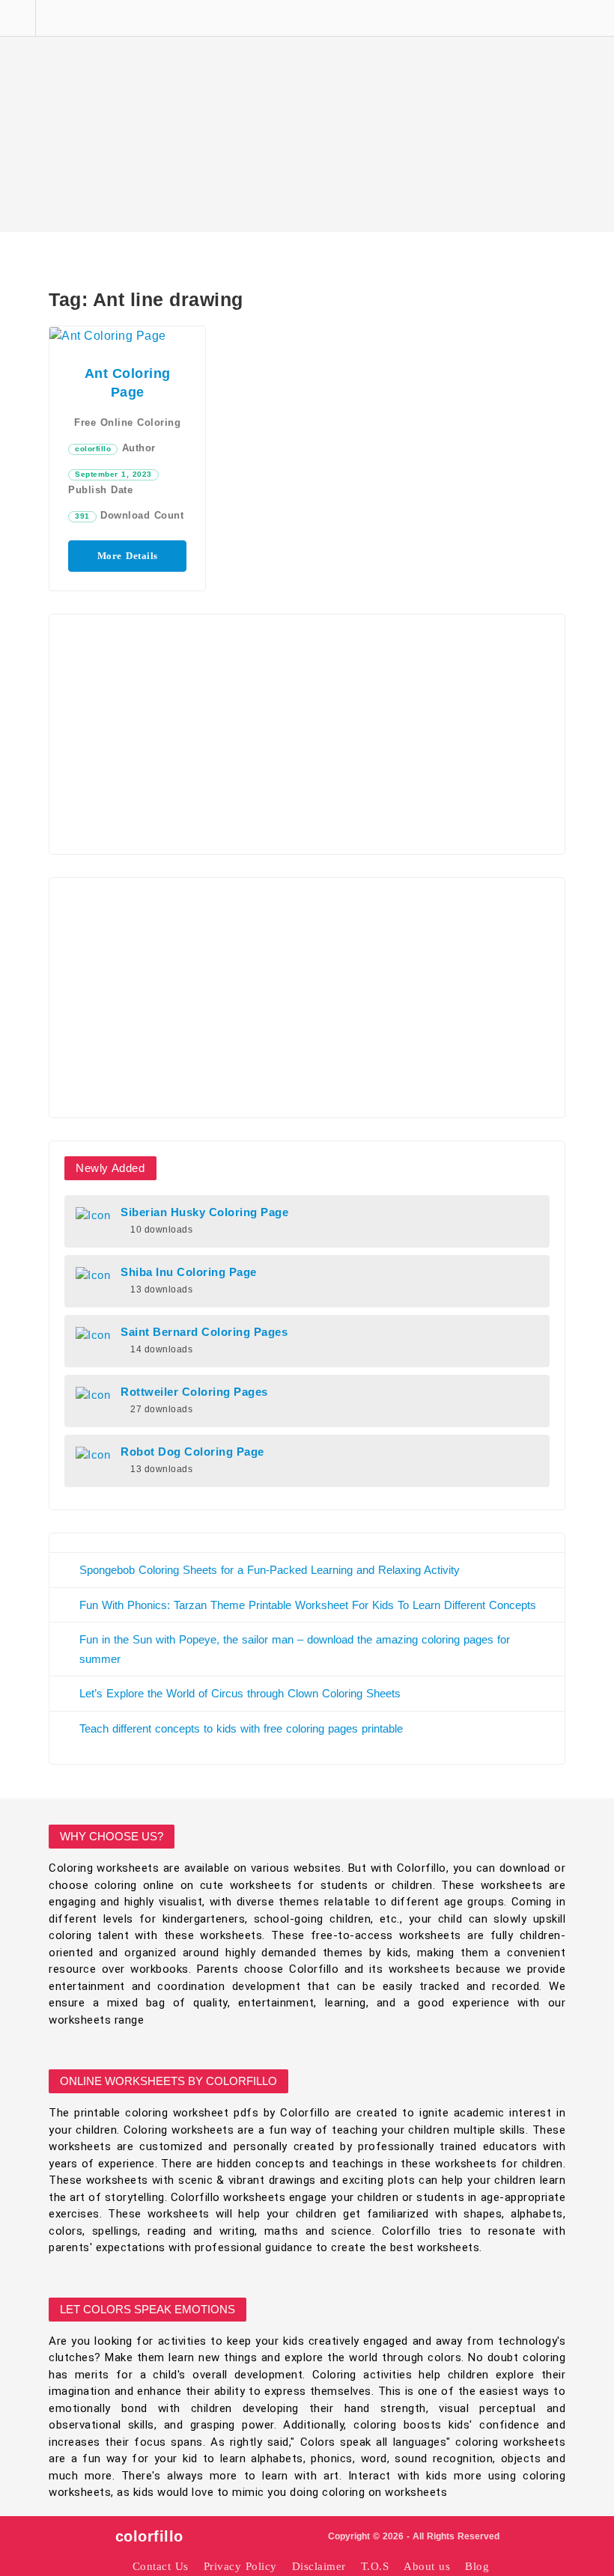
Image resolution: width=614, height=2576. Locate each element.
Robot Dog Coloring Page (192, 1452)
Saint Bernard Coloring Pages (204, 1332)
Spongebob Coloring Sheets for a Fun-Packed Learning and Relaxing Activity (270, 1570)
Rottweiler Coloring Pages (194, 1392)
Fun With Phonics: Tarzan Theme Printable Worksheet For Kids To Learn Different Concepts (308, 1605)
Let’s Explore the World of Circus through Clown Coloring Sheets (240, 1693)
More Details (128, 556)
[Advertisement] (307, 116)
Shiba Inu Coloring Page (189, 1272)
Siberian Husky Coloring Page (204, 1212)
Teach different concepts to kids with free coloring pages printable (241, 1728)
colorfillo (93, 449)
